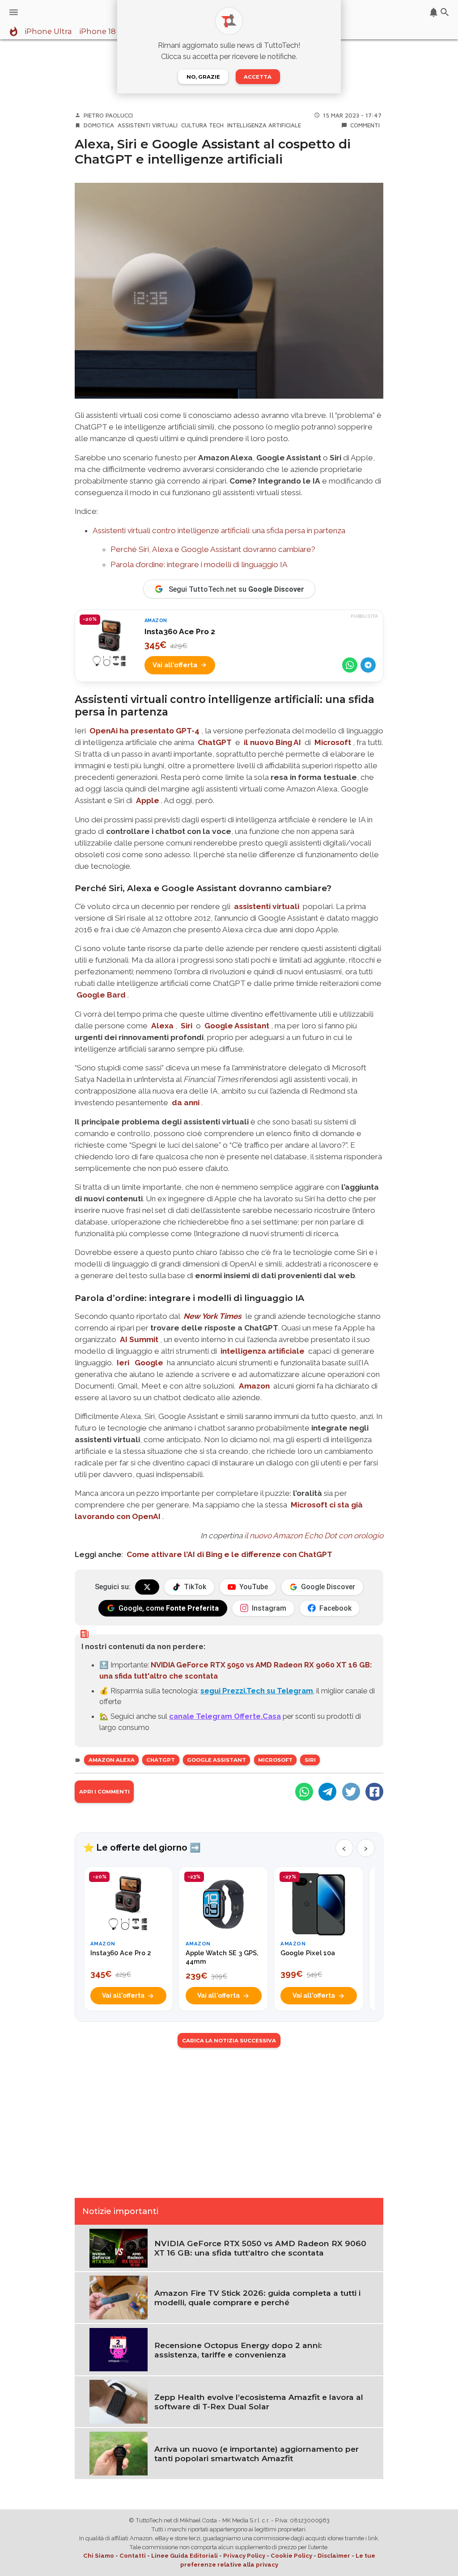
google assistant (216, 1760)
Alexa (162, 1026)
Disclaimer (334, 2556)
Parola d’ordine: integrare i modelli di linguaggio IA (199, 564)
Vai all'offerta (175, 665)
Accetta (258, 77)
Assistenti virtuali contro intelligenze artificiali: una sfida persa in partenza (219, 530)
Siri (187, 1026)
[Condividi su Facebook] (374, 1792)
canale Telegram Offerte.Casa (225, 1716)
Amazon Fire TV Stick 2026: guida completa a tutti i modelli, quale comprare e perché (257, 2298)
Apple (148, 800)
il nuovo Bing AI (272, 742)
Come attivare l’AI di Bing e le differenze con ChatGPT (229, 1554)
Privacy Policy (244, 2556)
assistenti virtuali (267, 906)
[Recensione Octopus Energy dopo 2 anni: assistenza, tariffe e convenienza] (119, 2349)
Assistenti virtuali (148, 125)
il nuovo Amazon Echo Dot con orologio (314, 1536)
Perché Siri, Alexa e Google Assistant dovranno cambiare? (213, 549)
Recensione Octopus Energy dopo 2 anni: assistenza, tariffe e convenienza (238, 2350)
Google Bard (101, 995)
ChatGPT (215, 742)
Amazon (254, 1386)
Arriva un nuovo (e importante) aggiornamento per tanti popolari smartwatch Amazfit (257, 2454)
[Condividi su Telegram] (368, 665)
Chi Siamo (99, 2556)
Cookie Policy (291, 2556)
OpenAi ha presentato (144, 731)
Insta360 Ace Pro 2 (180, 631)
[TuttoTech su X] (147, 1587)
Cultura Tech (202, 125)
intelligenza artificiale (263, 1351)
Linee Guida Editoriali (184, 2556)
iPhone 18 (98, 32)
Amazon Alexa (112, 1760)
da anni (186, 1103)
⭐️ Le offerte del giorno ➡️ (142, 1848)
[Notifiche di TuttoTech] (434, 12)
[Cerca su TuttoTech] (445, 12)
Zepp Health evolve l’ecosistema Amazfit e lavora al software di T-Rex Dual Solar (259, 2402)
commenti (365, 125)
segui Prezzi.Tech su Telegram (257, 1691)
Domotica (99, 125)
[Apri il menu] (14, 12)
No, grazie (203, 77)
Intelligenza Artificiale (264, 125)
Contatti (133, 2556)
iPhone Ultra (48, 32)
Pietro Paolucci (108, 115)
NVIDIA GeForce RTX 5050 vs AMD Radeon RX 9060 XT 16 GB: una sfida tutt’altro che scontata (260, 2248)
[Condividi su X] (351, 1792)
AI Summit (139, 1339)
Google (149, 1363)
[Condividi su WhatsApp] (350, 665)
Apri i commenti (104, 1792)
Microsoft (333, 742)
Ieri (123, 1363)
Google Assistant (237, 1026)
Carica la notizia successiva (229, 2041)
